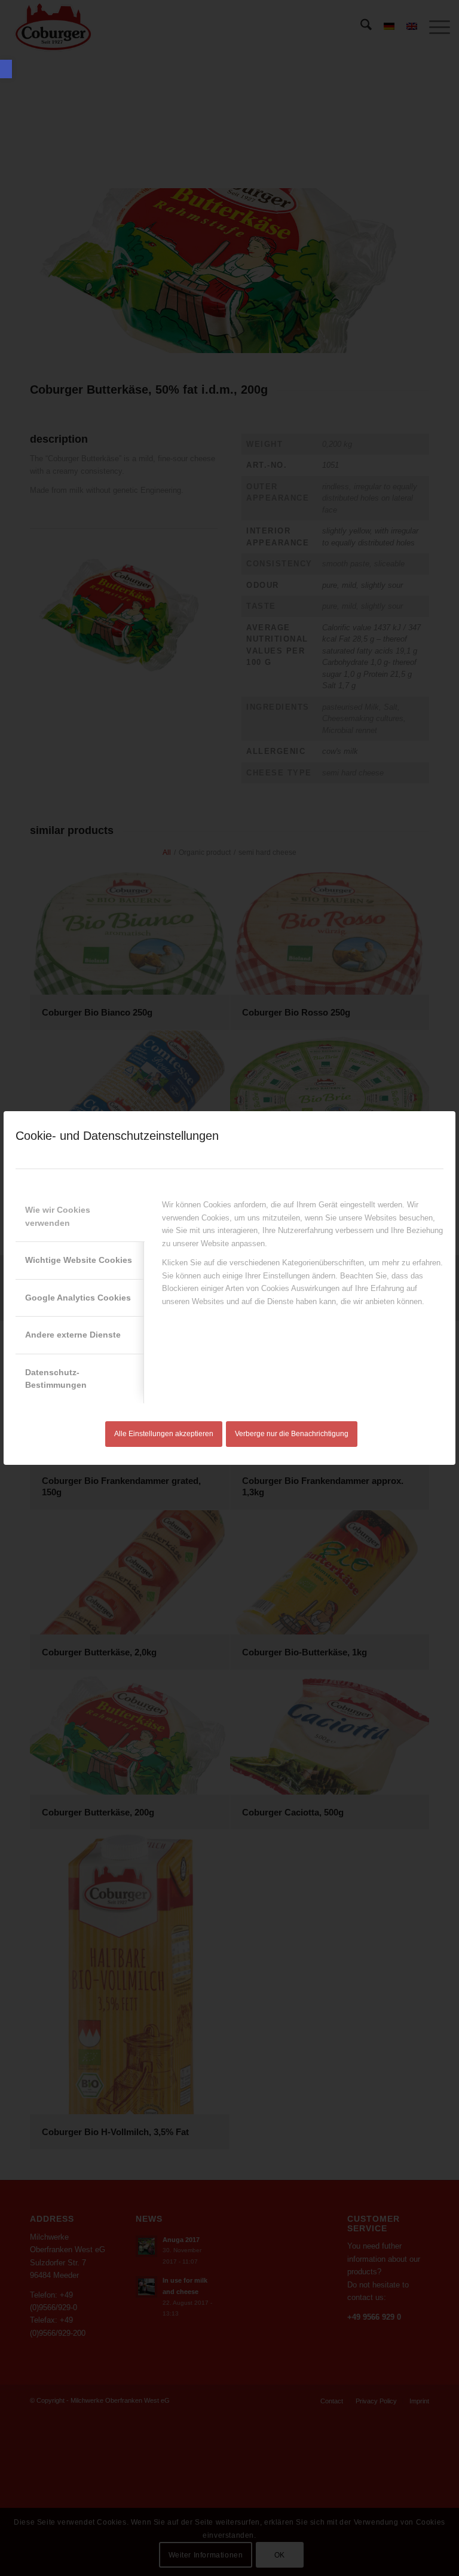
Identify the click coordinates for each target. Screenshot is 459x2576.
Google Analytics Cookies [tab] (78, 1298)
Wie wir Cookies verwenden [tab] (58, 1216)
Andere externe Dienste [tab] (73, 1335)
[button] (6, 69)
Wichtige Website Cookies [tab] (79, 1260)
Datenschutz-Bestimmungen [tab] (56, 1379)
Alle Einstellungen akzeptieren (164, 1434)
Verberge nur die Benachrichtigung (292, 1434)
